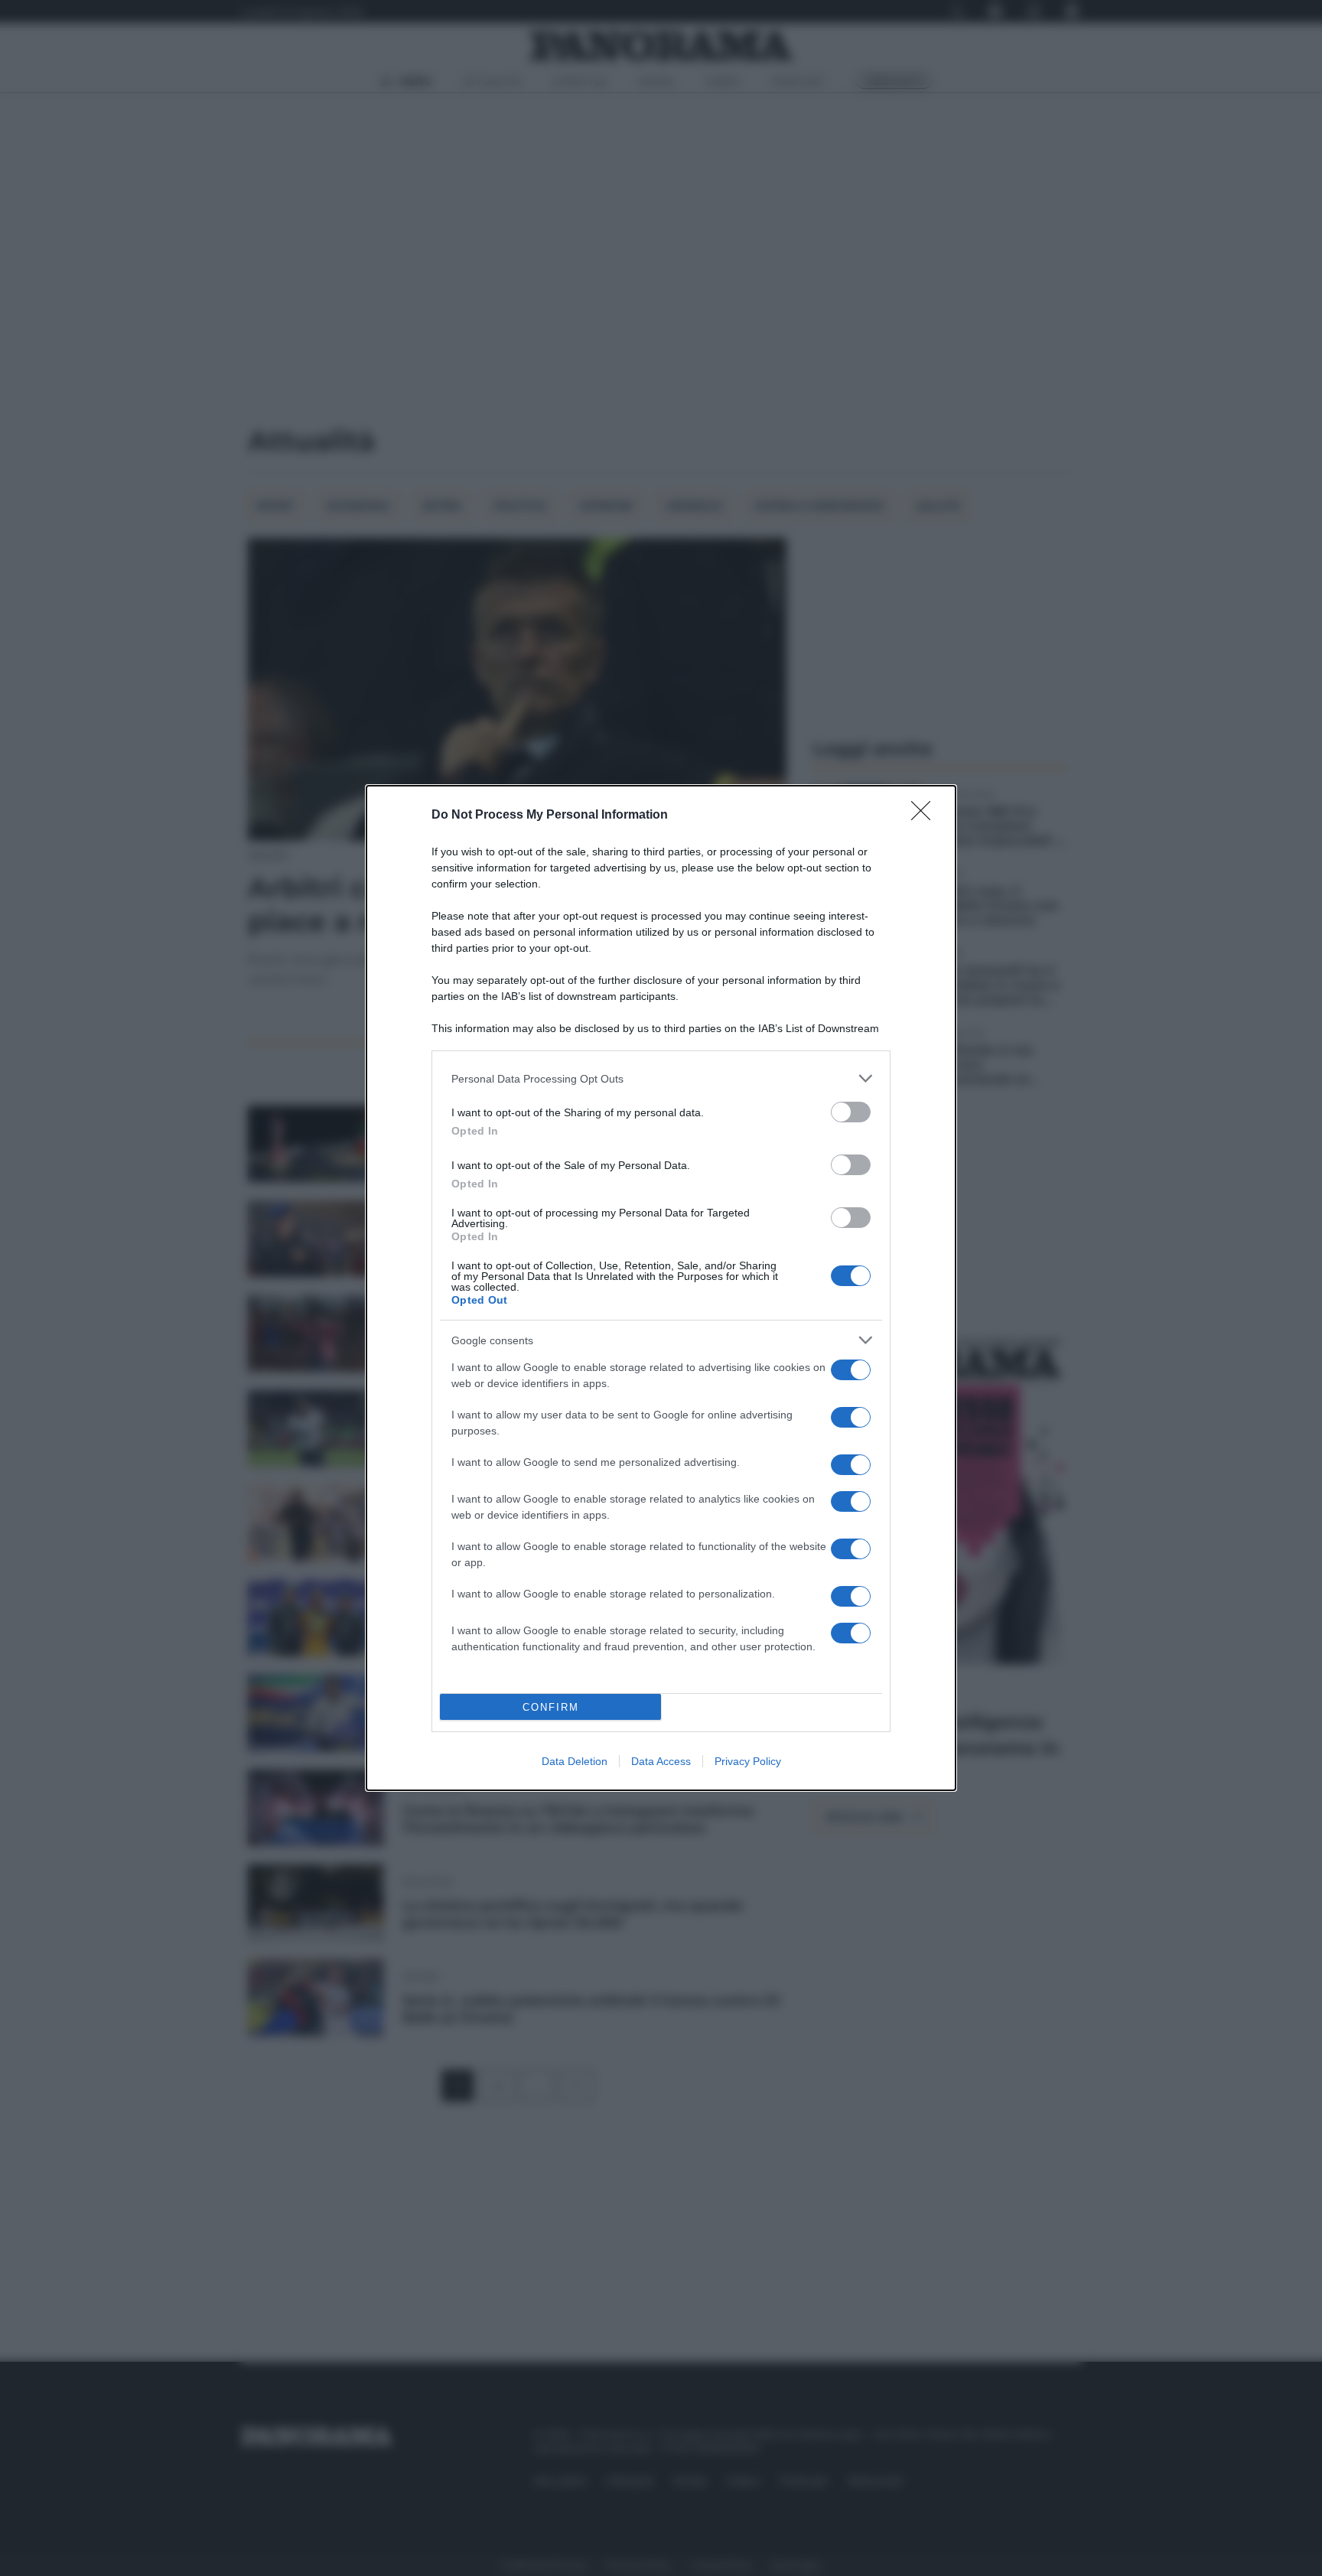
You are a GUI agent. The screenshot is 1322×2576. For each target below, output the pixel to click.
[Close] (926, 816)
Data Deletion (575, 1761)
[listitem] (661, 1078)
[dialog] (661, 1288)
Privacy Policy (748, 1761)
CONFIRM (551, 1707)
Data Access (661, 1761)
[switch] (851, 1112)
